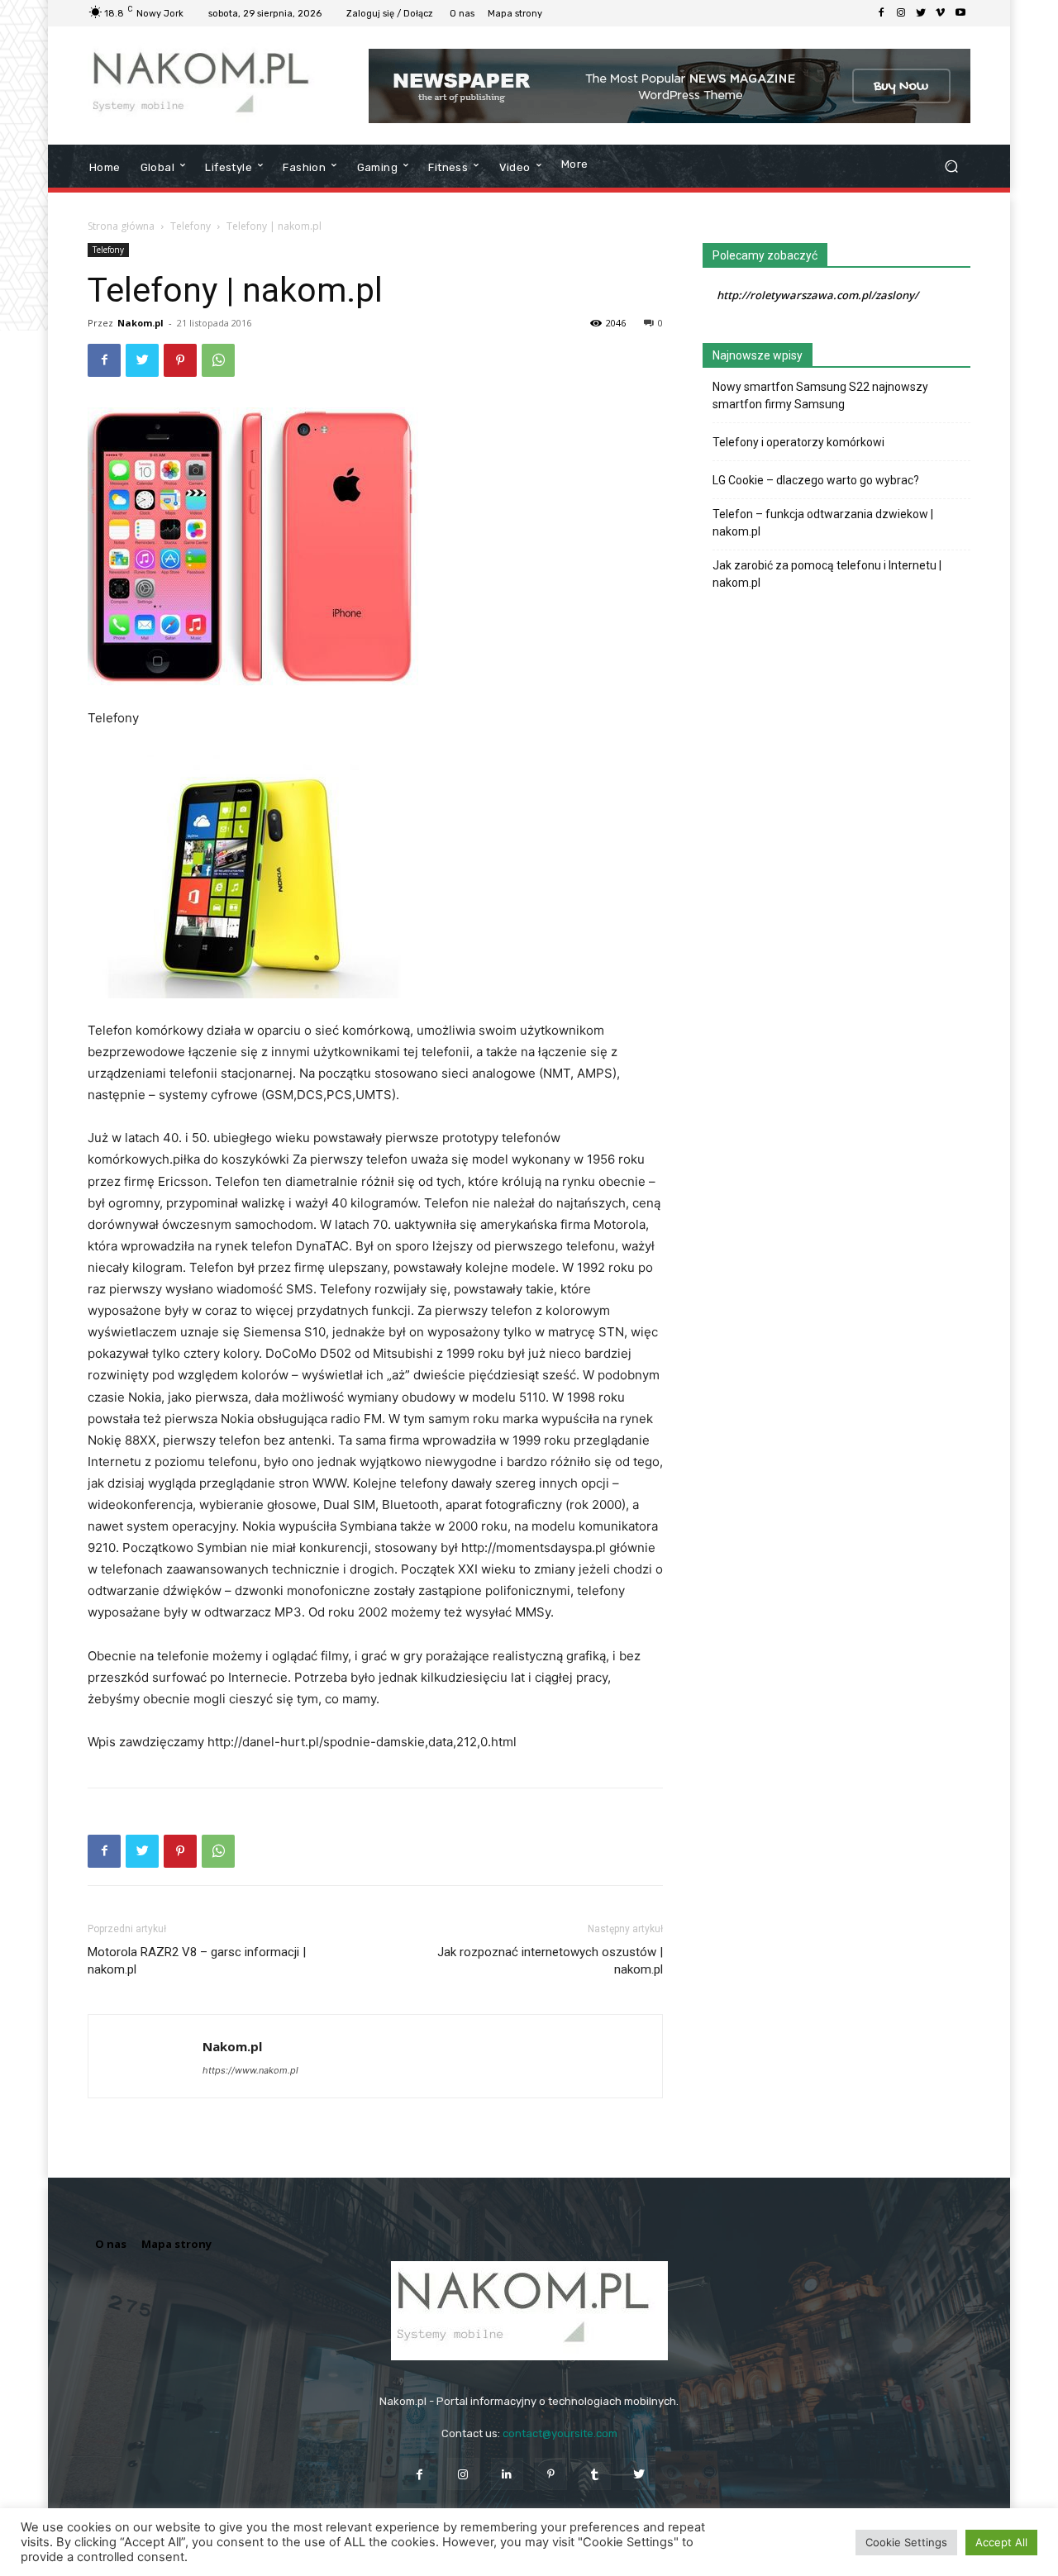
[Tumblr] (595, 2474)
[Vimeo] (941, 13)
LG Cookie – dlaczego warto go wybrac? (816, 480)
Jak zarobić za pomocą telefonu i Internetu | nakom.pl (827, 574)
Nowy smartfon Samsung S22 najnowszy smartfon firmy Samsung (820, 395)
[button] (951, 167)
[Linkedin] (507, 2474)
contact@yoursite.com (560, 2433)
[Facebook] (881, 13)
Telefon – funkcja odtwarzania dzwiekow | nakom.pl (823, 523)
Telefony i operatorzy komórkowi (798, 442)
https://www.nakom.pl (250, 2070)
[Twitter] (921, 13)
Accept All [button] (1001, 2542)
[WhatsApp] (218, 360)
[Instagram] (901, 13)
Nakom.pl (141, 323)
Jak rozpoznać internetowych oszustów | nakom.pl (550, 1961)
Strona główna (121, 226)
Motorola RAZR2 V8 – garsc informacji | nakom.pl (197, 1961)
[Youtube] (960, 13)
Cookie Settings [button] (906, 2542)
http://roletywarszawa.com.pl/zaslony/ (817, 295)
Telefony (191, 226)
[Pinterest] (180, 360)
